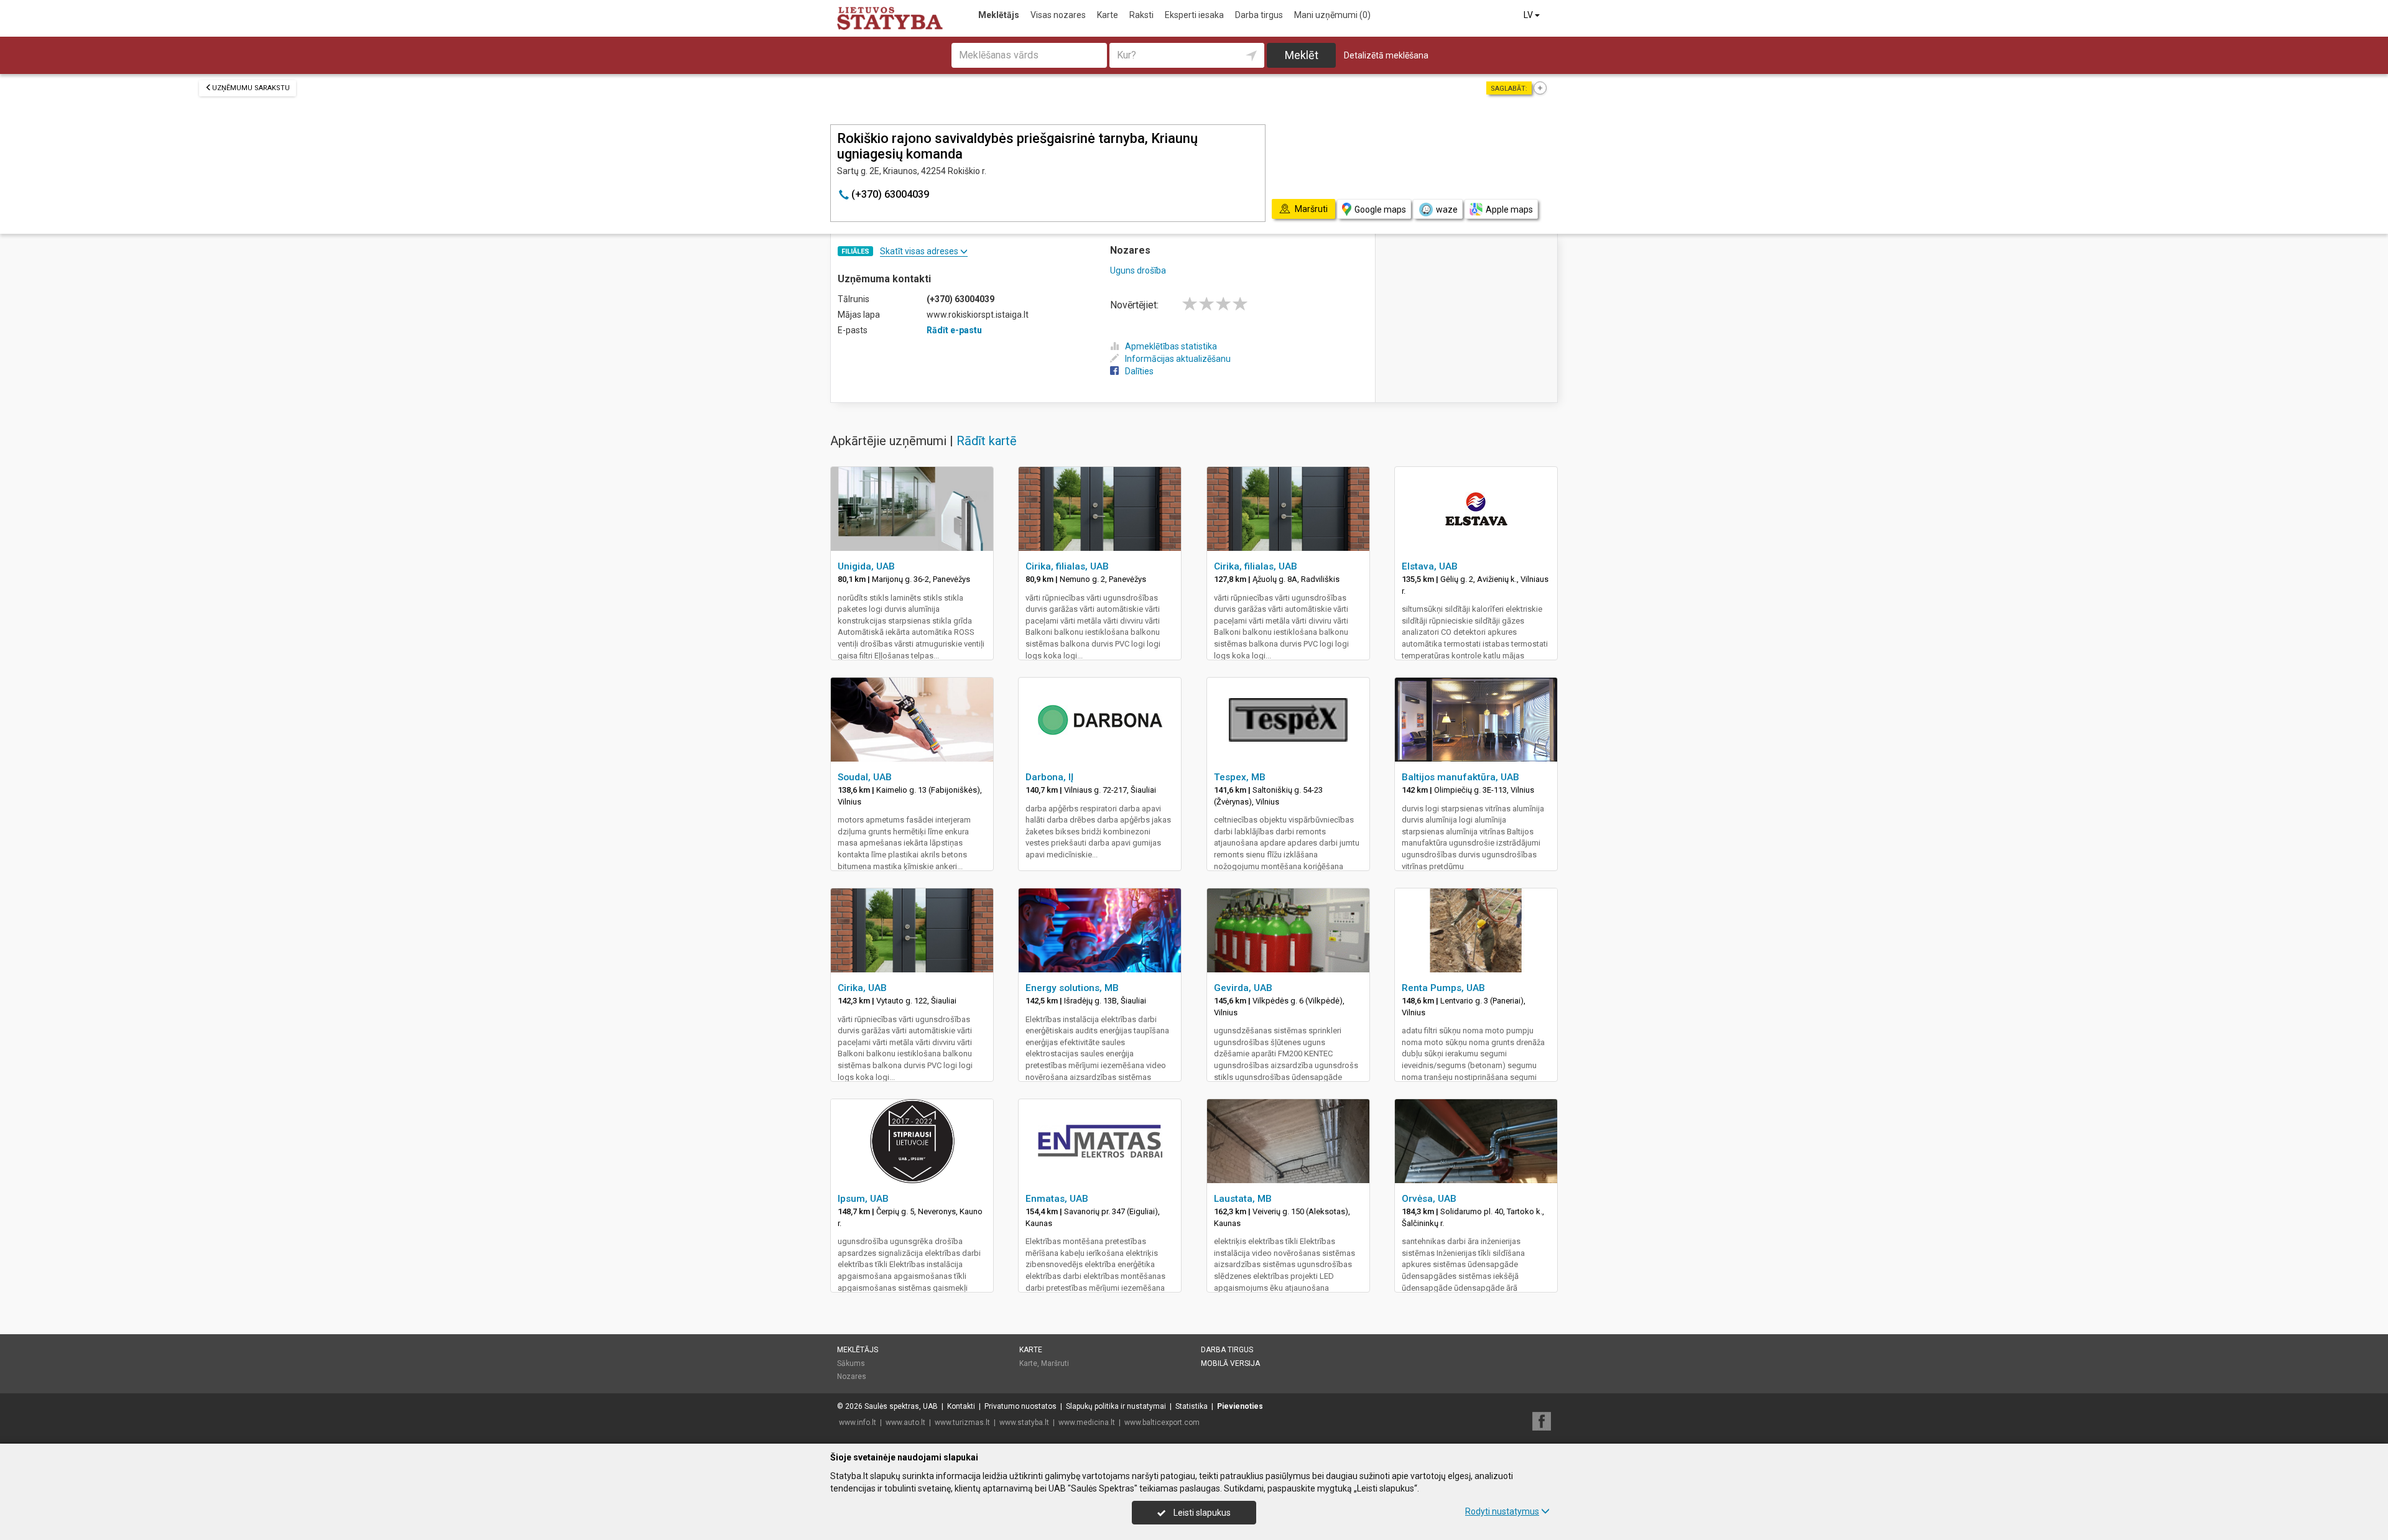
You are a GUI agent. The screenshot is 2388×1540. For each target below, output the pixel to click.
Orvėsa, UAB (1429, 1199)
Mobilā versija (1230, 1363)
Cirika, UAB (862, 988)
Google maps (1380, 210)
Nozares (852, 1376)
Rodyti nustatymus (1502, 1511)
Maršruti (1055, 1363)
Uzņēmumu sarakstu (251, 88)
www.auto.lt (905, 1422)
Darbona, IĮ (1049, 777)
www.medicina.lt (1087, 1422)
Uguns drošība (1138, 270)
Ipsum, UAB (863, 1199)
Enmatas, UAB (1057, 1199)
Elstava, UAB (1430, 566)
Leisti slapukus (1201, 1513)
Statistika (1192, 1406)
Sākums (851, 1363)
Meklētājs (999, 15)
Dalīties (1139, 371)
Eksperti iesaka (1194, 15)
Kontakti (961, 1406)
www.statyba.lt (1024, 1422)
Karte (1108, 15)
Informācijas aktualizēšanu (1178, 359)
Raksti (1141, 15)
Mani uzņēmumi (1332, 15)
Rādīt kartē (987, 441)
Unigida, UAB (866, 566)
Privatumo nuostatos (1020, 1406)
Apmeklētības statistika (1171, 346)
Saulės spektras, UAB (901, 1406)
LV (1529, 15)
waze (1447, 210)
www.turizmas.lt (962, 1422)
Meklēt (1302, 55)
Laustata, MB (1243, 1199)
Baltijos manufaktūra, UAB (1460, 777)
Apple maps (1509, 210)
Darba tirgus (1259, 15)
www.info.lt (858, 1422)
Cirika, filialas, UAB (1067, 566)
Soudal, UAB (865, 777)
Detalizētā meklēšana (1386, 55)
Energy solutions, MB (1072, 988)
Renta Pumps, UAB (1443, 988)
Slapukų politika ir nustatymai (1116, 1406)
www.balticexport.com (1162, 1422)
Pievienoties (1240, 1406)
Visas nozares (1058, 15)
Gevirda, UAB (1243, 988)
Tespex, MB (1240, 777)
